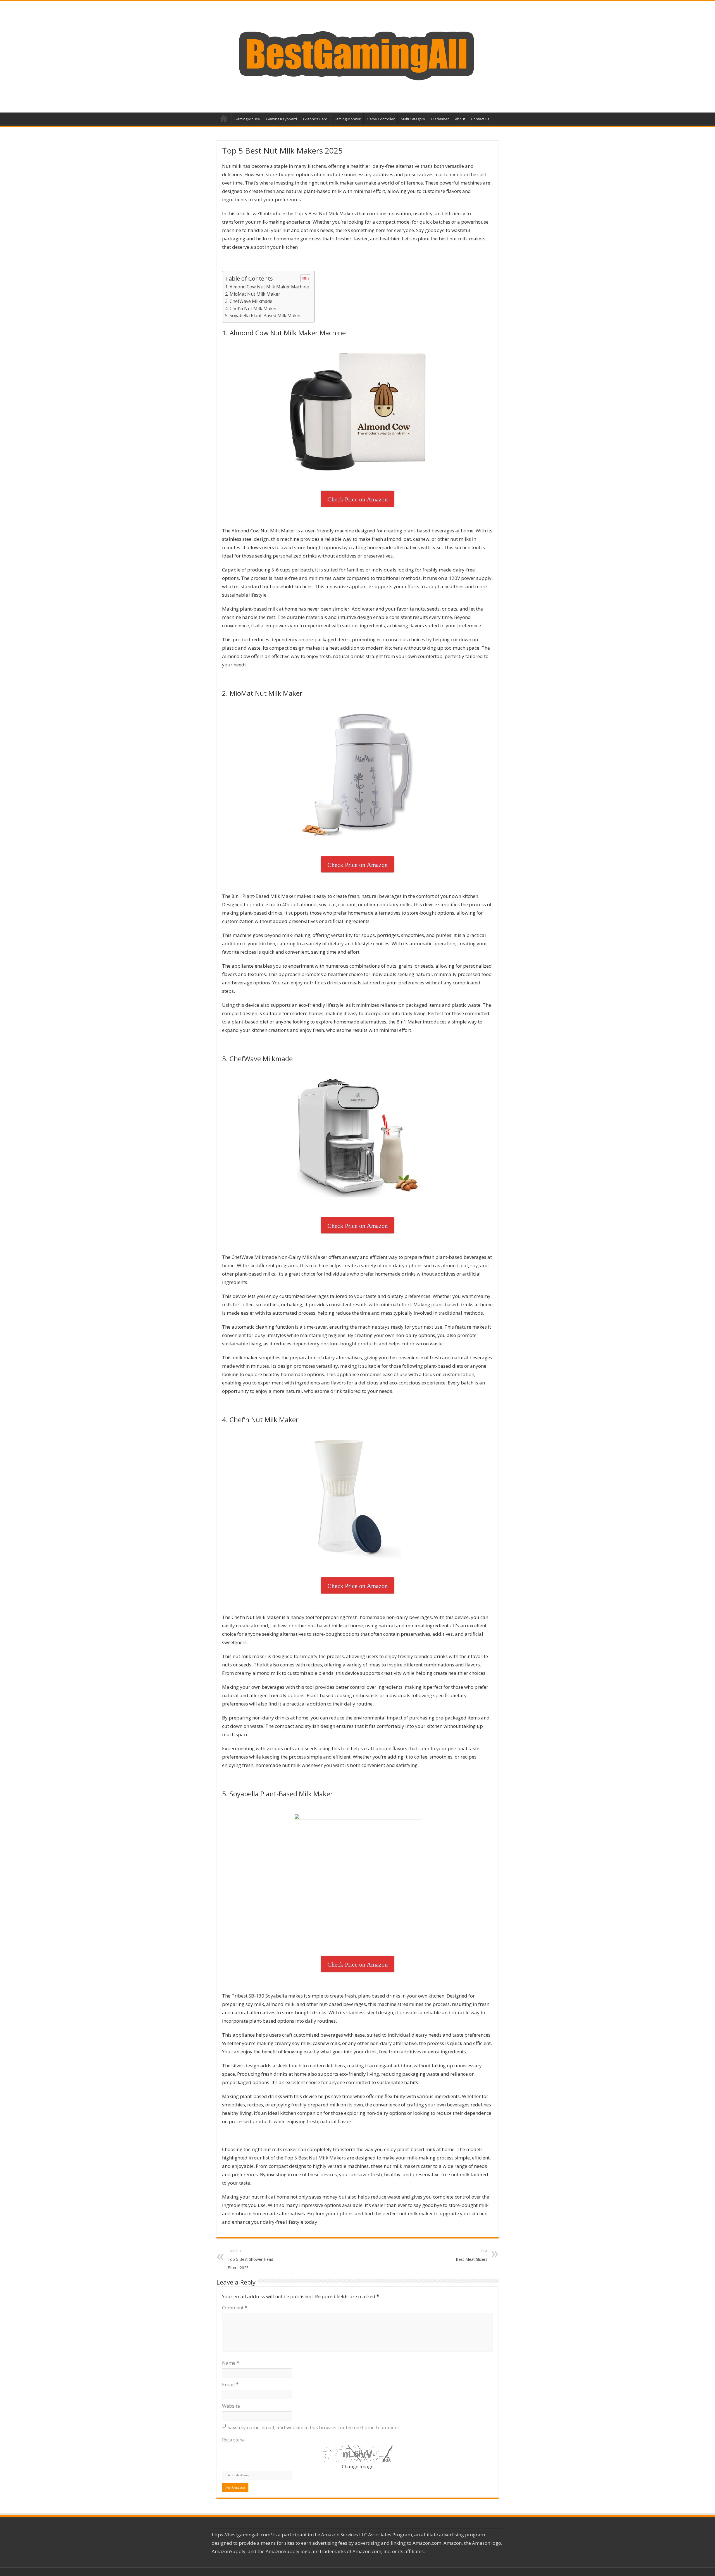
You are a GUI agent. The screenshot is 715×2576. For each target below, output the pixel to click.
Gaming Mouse (247, 119)
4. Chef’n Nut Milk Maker (251, 308)
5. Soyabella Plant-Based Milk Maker (263, 315)
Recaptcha (233, 2440)
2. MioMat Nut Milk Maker (253, 294)
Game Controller (381, 119)
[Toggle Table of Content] (303, 279)
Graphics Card (315, 119)
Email (230, 2384)
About (460, 119)
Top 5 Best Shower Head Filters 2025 (250, 2260)
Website (231, 2406)
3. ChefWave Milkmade (249, 301)
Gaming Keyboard (282, 119)
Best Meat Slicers (472, 2255)
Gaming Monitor (347, 119)
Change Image (358, 2466)
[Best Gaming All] (357, 55)
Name (231, 2363)
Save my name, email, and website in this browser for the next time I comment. (314, 2427)
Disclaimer (440, 119)
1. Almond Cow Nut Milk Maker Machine (267, 287)
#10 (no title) (224, 118)
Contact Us (480, 119)
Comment (235, 2308)
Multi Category (413, 119)
